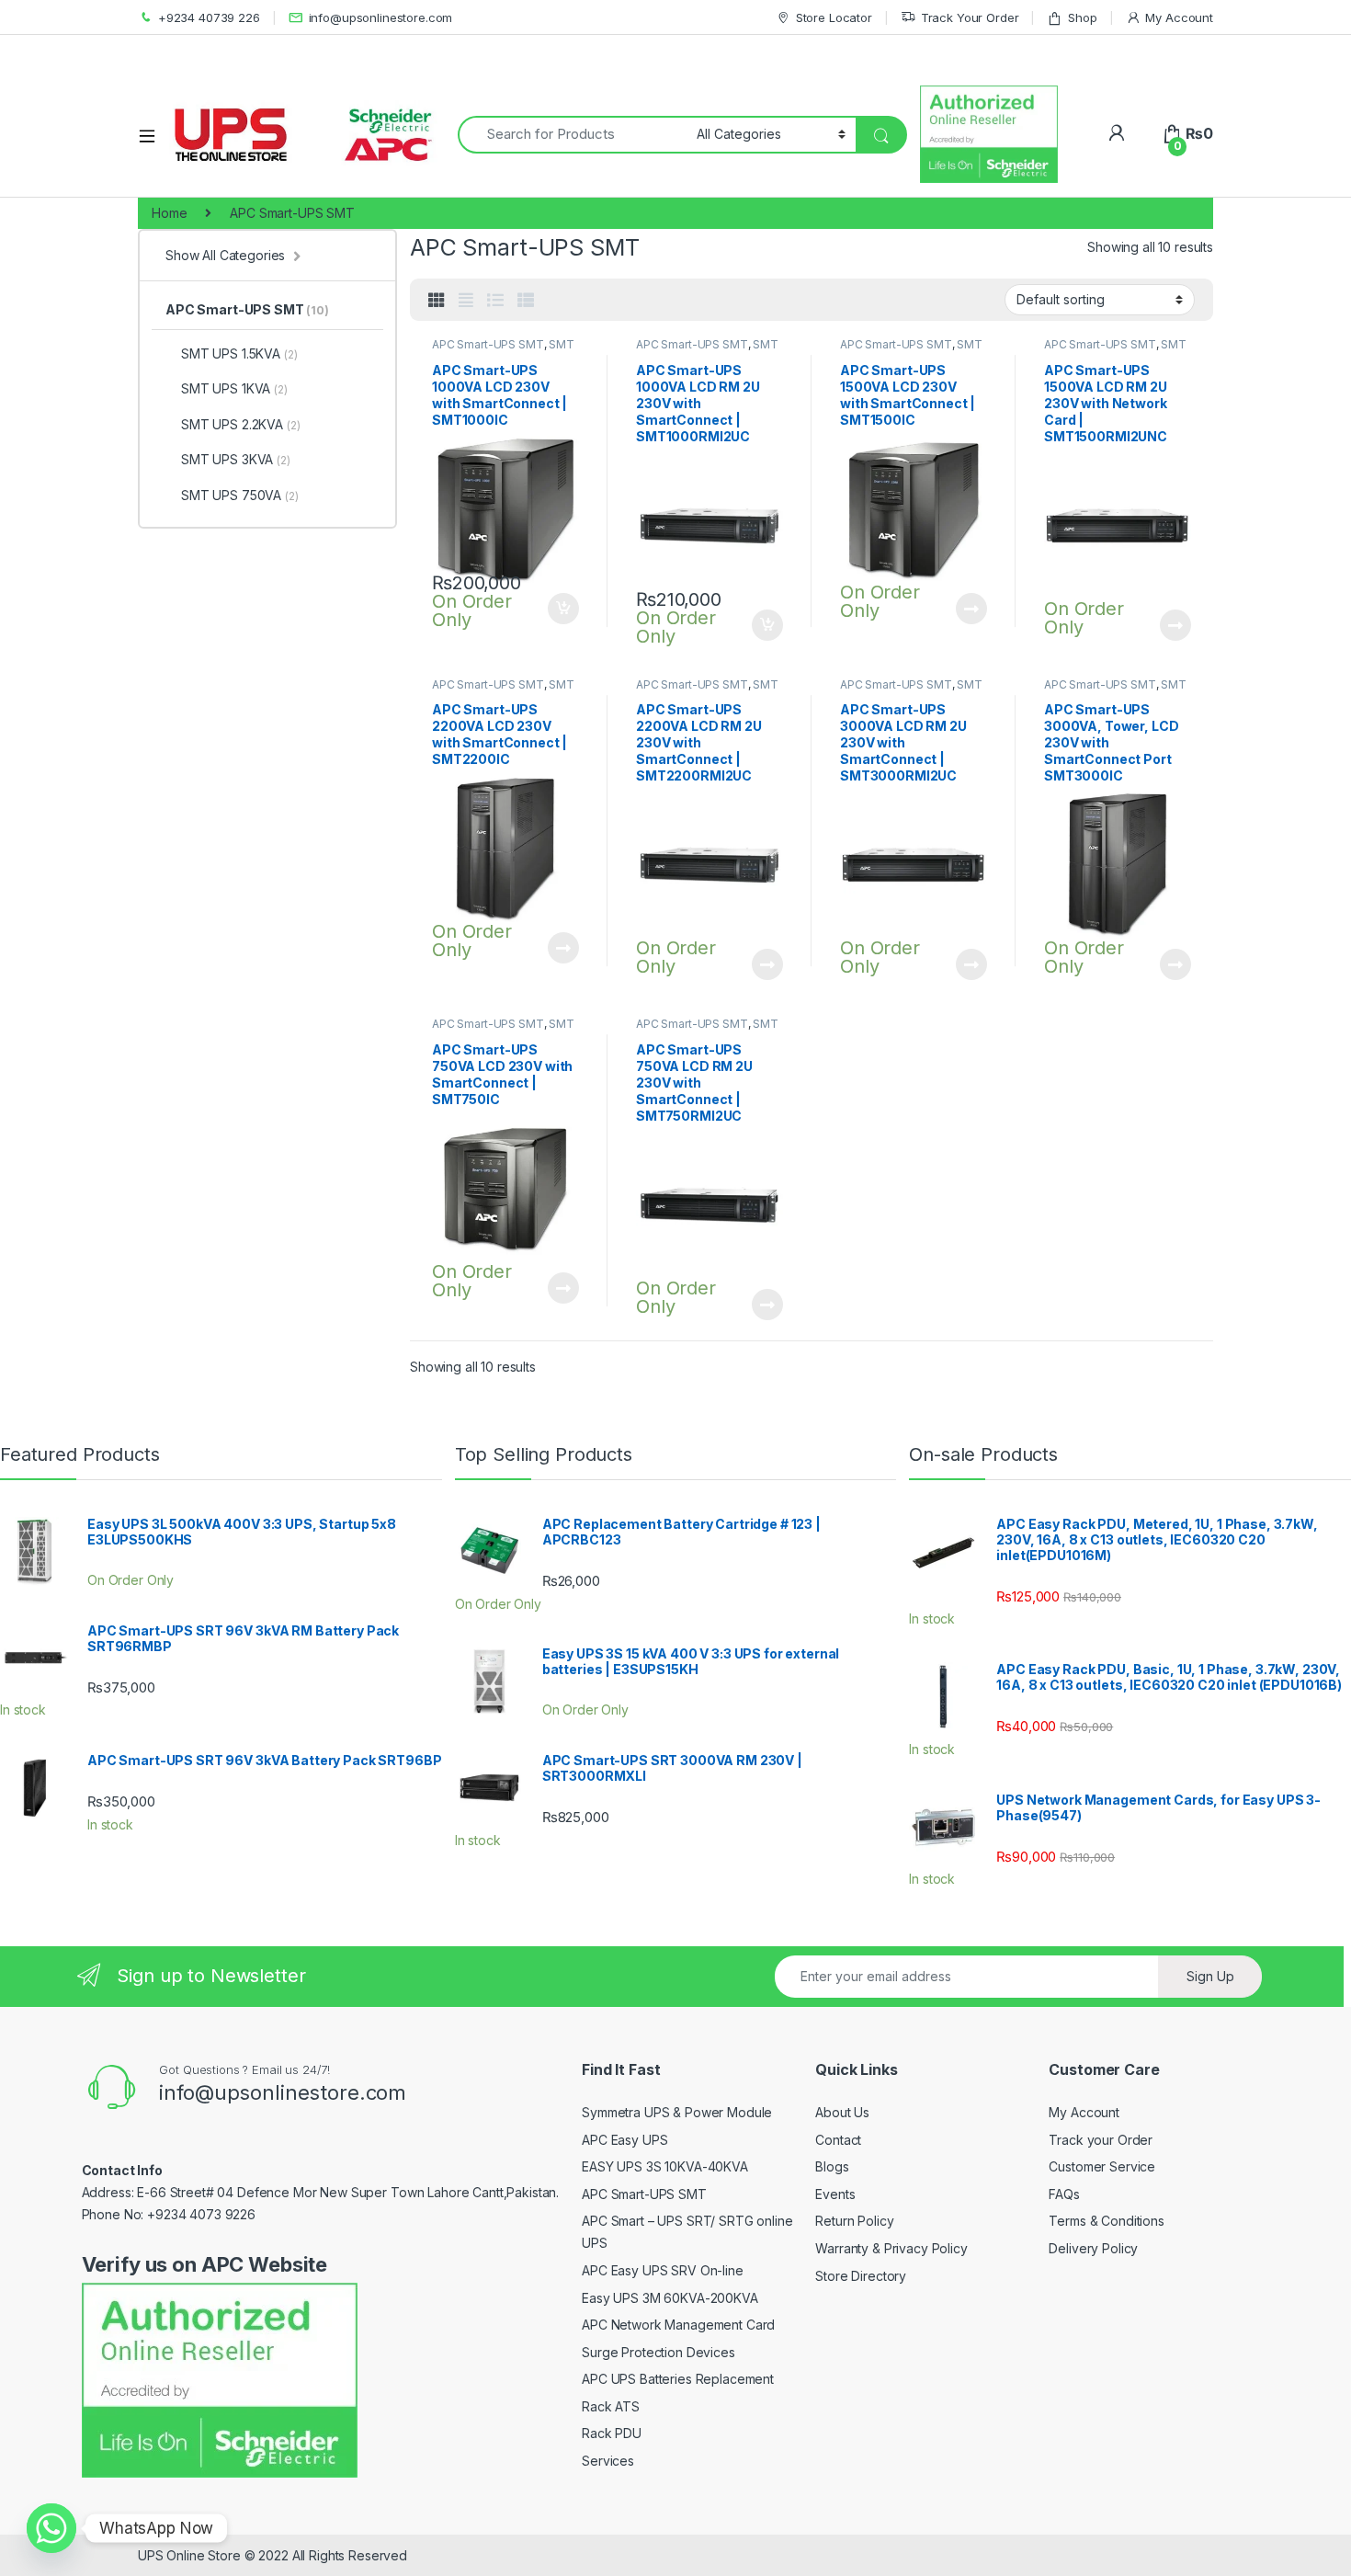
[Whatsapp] (51, 2528)
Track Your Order (970, 17)
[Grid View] (437, 301)
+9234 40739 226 (209, 17)
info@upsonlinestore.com (381, 17)
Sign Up (1210, 1976)
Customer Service (1102, 2166)
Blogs (832, 2166)
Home (169, 213)
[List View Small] (526, 301)
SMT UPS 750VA (240, 495)
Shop (1082, 17)
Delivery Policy (1093, 2248)
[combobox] (572, 135)
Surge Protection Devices (658, 2352)
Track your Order (1101, 2140)
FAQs (1064, 2194)
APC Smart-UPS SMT (488, 344)
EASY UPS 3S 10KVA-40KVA (665, 2166)
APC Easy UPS (624, 2140)
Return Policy (854, 2221)
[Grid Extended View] (466, 301)
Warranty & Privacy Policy (891, 2248)
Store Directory (861, 2276)
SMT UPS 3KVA (236, 459)
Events (835, 2194)
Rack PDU (612, 2433)
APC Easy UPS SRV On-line (663, 2270)
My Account (1179, 17)
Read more (971, 609)
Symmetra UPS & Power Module (677, 2112)
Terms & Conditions (1106, 2221)
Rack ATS (611, 2406)
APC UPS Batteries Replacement (678, 2379)
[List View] (495, 301)
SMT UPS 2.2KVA (240, 424)
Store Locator (834, 17)
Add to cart (563, 609)
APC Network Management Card (678, 2325)
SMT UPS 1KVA (234, 388)
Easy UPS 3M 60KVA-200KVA (670, 2298)
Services (608, 2461)
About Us (842, 2112)
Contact (838, 2140)
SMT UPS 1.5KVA (239, 353)
